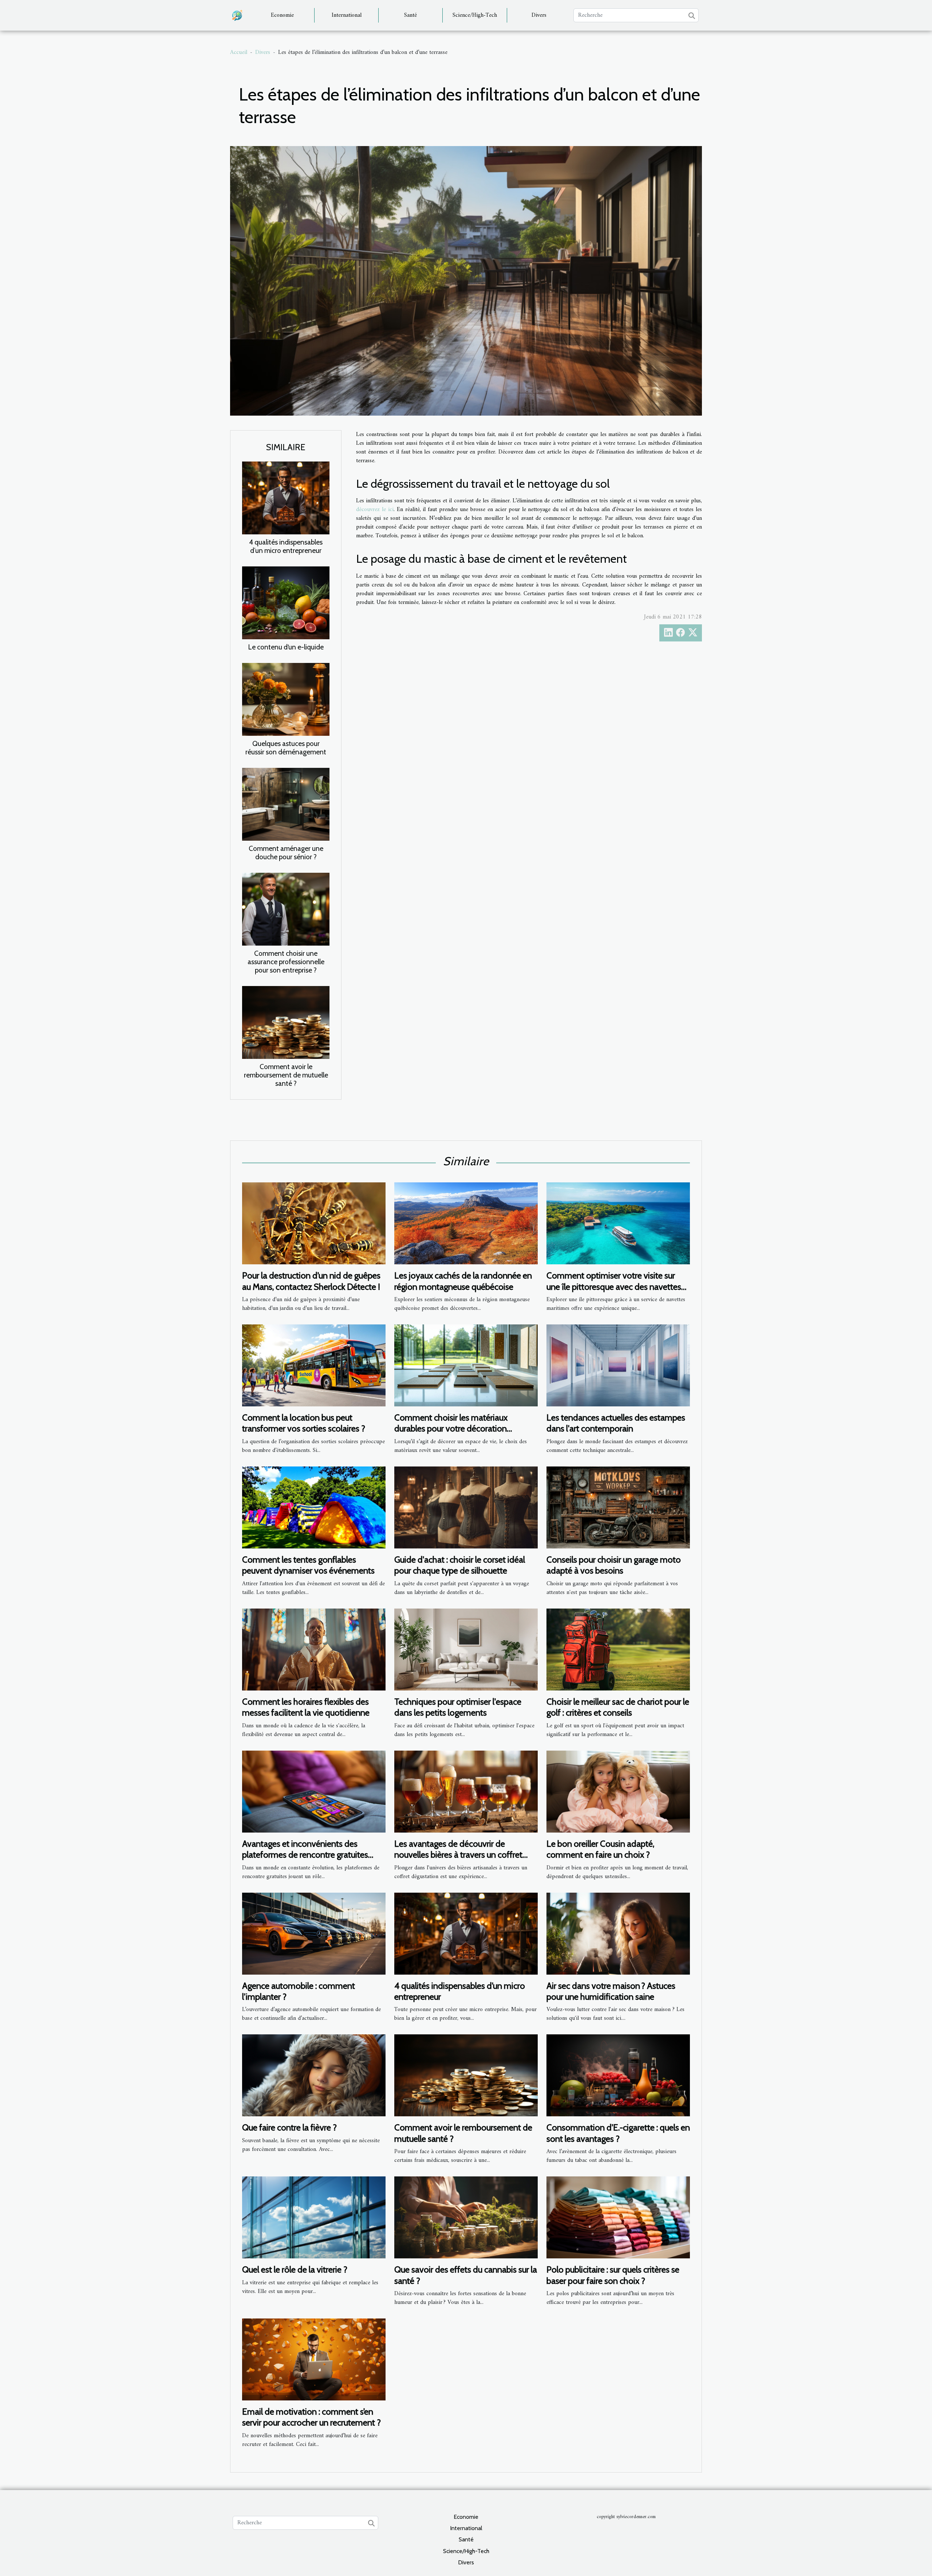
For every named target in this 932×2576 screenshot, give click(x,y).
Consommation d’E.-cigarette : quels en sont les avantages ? (618, 2133)
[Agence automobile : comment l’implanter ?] (314, 1933)
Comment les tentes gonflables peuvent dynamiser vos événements (308, 1565)
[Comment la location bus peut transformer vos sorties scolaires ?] (314, 1365)
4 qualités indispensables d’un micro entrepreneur (286, 546)
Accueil (239, 52)
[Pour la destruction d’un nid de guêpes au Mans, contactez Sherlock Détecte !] (314, 1223)
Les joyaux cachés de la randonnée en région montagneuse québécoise (463, 1281)
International (347, 15)
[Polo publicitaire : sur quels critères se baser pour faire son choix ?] (618, 2217)
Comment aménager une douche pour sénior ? (286, 853)
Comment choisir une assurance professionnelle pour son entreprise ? (286, 962)
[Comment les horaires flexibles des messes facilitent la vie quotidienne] (314, 1649)
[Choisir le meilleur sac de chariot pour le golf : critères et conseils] (618, 1649)
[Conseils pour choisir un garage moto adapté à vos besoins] (618, 1507)
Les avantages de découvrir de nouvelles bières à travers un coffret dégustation (458, 1855)
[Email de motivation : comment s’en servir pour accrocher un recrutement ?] (314, 2359)
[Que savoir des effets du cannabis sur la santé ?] (466, 2217)
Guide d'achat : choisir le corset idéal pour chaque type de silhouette (460, 1565)
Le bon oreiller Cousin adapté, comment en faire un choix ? (600, 1849)
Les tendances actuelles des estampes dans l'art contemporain (616, 1423)
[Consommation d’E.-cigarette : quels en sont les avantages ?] (618, 2075)
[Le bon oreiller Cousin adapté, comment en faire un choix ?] (618, 1791)
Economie (282, 15)
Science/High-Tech (475, 15)
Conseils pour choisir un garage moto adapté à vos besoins (614, 1565)
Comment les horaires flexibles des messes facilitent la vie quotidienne (306, 1707)
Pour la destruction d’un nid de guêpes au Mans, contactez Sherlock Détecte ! (311, 1281)
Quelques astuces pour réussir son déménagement (286, 748)
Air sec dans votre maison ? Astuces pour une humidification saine (611, 1991)
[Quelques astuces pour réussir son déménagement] (286, 699)
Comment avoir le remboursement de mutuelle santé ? (286, 1075)
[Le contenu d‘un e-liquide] (286, 602)
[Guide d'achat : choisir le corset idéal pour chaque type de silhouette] (466, 1507)
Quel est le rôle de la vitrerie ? (295, 2269)
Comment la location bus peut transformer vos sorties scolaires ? (304, 1423)
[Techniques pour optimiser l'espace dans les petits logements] (466, 1649)
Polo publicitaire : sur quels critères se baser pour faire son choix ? (613, 2275)
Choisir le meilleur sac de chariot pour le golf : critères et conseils (618, 1707)
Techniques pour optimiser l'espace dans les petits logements (458, 1707)
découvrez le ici (375, 510)
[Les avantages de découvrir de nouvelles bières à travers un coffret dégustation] (466, 1791)
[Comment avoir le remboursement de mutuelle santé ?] (286, 1022)
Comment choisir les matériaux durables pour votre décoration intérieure (451, 1429)
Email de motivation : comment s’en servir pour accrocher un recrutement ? (311, 2417)
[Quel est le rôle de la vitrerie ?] (314, 2217)
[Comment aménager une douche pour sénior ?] (286, 804)
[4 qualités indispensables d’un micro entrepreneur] (286, 498)
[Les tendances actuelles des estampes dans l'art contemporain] (618, 1365)
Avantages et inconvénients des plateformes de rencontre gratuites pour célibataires (305, 1855)
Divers (539, 15)
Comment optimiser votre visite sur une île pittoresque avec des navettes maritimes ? (614, 1287)
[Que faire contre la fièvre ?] (314, 2075)
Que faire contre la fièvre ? (289, 2127)
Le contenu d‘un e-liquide (286, 647)
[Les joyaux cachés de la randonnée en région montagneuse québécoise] (466, 1223)
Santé (410, 15)
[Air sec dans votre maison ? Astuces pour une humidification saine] (618, 1933)
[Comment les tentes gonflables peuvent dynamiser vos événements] (314, 1507)
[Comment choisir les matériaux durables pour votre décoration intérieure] (466, 1365)
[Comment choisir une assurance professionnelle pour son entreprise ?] (286, 909)
